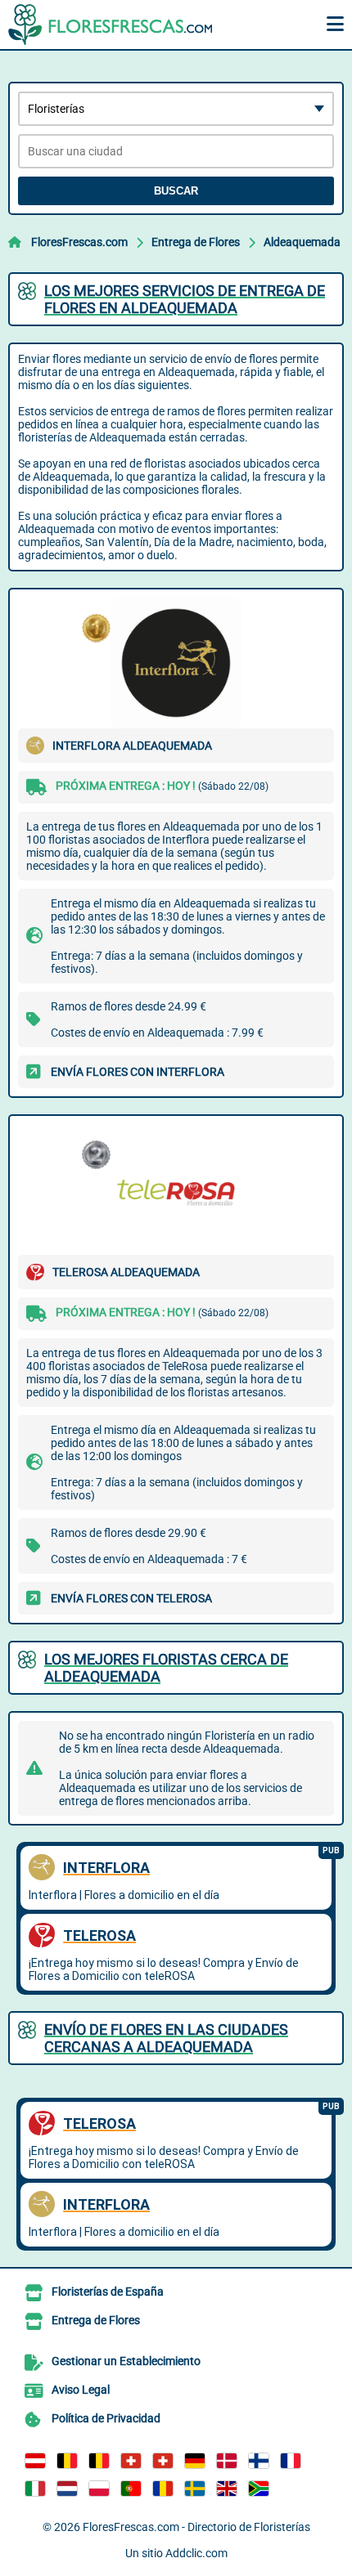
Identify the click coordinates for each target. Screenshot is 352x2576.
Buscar (176, 191)
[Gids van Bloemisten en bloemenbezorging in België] (99, 2461)
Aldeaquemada (302, 242)
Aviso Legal (81, 2390)
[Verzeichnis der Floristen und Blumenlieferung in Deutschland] (195, 2461)
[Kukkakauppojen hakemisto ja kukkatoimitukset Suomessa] (259, 2461)
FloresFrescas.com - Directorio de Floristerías (196, 2527)
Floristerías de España (108, 2292)
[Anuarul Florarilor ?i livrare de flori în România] (163, 2489)
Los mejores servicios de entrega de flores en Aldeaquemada (185, 299)
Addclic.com (196, 2553)
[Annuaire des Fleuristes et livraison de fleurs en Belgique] (67, 2461)
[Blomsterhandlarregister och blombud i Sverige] (195, 2489)
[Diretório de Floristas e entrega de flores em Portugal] (131, 2489)
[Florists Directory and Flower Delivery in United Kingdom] (227, 2489)
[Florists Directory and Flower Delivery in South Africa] (259, 2489)
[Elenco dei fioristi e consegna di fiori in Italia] (35, 2489)
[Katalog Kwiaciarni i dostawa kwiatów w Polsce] (99, 2489)
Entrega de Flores (196, 242)
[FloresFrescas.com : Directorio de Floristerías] (111, 25)
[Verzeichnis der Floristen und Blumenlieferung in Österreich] (35, 2461)
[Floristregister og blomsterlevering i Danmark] (227, 2461)
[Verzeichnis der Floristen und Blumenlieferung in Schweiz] (131, 2461)
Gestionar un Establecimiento (126, 2361)
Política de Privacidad (106, 2418)
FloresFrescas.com (79, 242)
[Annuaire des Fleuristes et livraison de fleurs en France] (291, 2461)
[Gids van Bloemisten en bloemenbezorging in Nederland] (67, 2489)
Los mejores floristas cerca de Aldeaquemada (166, 1668)
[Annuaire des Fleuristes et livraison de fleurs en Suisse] (163, 2461)
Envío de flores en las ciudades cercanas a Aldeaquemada (166, 2038)
